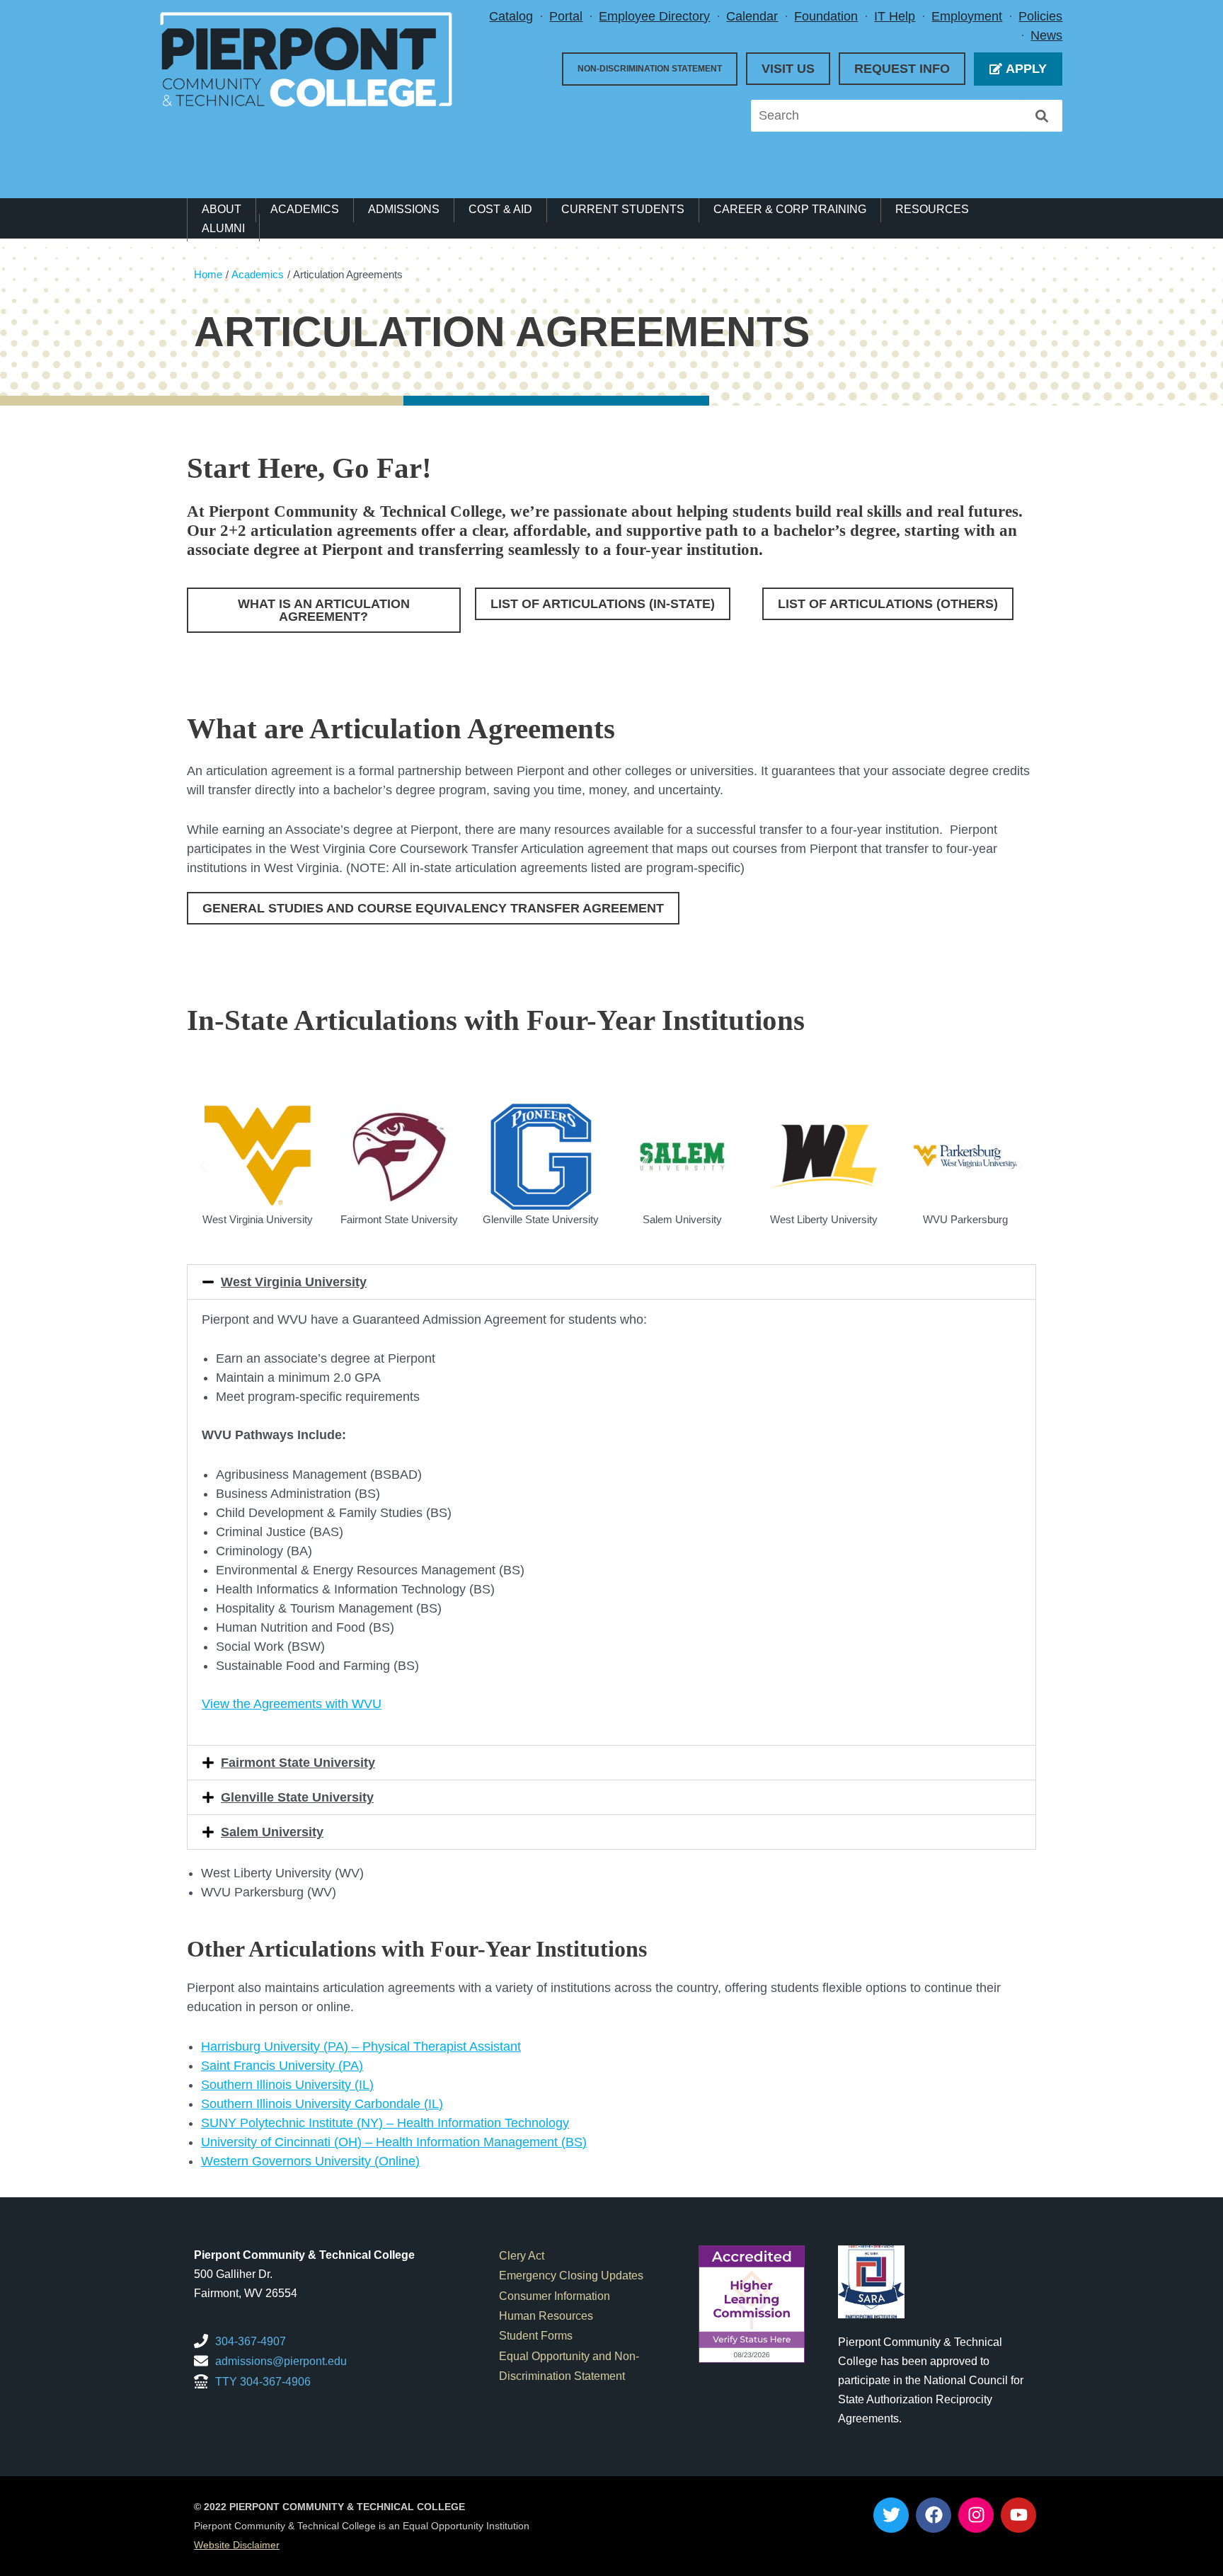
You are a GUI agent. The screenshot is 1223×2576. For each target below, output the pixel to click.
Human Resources (546, 2315)
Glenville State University (297, 1797)
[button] (203, 1166)
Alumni (223, 228)
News (1046, 35)
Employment (967, 16)
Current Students (623, 209)
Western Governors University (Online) (310, 2161)
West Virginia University (294, 1282)
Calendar (752, 16)
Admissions (404, 209)
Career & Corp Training (790, 209)
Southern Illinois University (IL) (287, 2085)
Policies (1040, 16)
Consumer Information (555, 2296)
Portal (566, 16)
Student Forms (536, 2335)
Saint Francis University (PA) (282, 2066)
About (222, 209)
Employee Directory (654, 16)
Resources (932, 209)
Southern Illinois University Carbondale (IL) (322, 2104)
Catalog (511, 16)
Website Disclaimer (237, 2545)
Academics (305, 209)
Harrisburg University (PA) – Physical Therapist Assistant (361, 2047)
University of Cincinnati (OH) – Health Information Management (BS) (394, 2142)
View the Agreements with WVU (292, 1704)
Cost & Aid (500, 209)
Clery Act (522, 2255)
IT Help (895, 16)
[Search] (1042, 116)
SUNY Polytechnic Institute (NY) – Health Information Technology (385, 2123)
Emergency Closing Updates (571, 2275)
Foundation (826, 16)
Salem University (272, 1832)
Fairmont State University (298, 1763)
